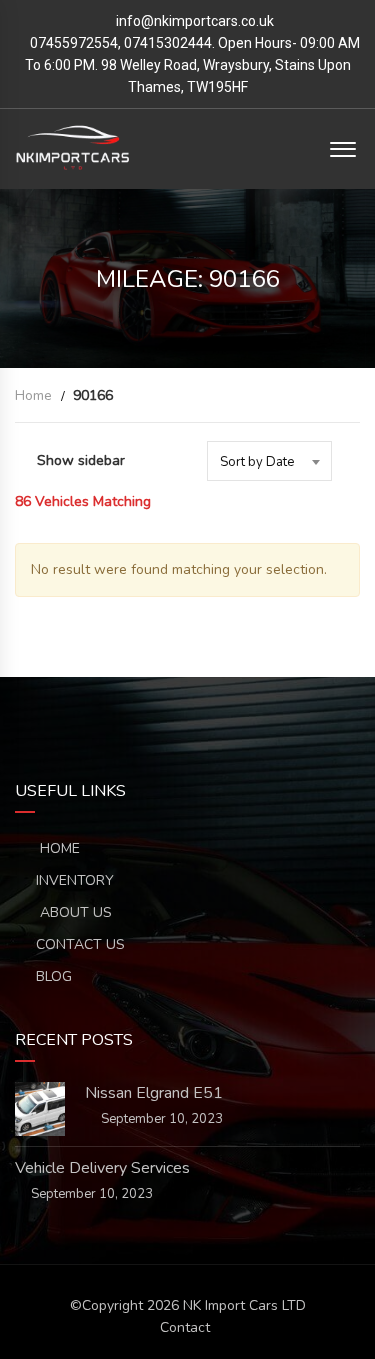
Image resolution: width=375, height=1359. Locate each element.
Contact (185, 1327)
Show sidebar (81, 460)
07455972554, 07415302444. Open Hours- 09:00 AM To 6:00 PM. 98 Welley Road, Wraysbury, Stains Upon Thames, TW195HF (192, 65)
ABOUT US (74, 912)
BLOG (54, 976)
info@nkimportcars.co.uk (195, 21)
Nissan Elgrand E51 (154, 1093)
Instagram (274, 708)
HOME (58, 848)
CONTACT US (80, 944)
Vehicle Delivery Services (102, 1168)
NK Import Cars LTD (244, 1305)
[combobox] (269, 461)
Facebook (101, 708)
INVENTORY (75, 880)
